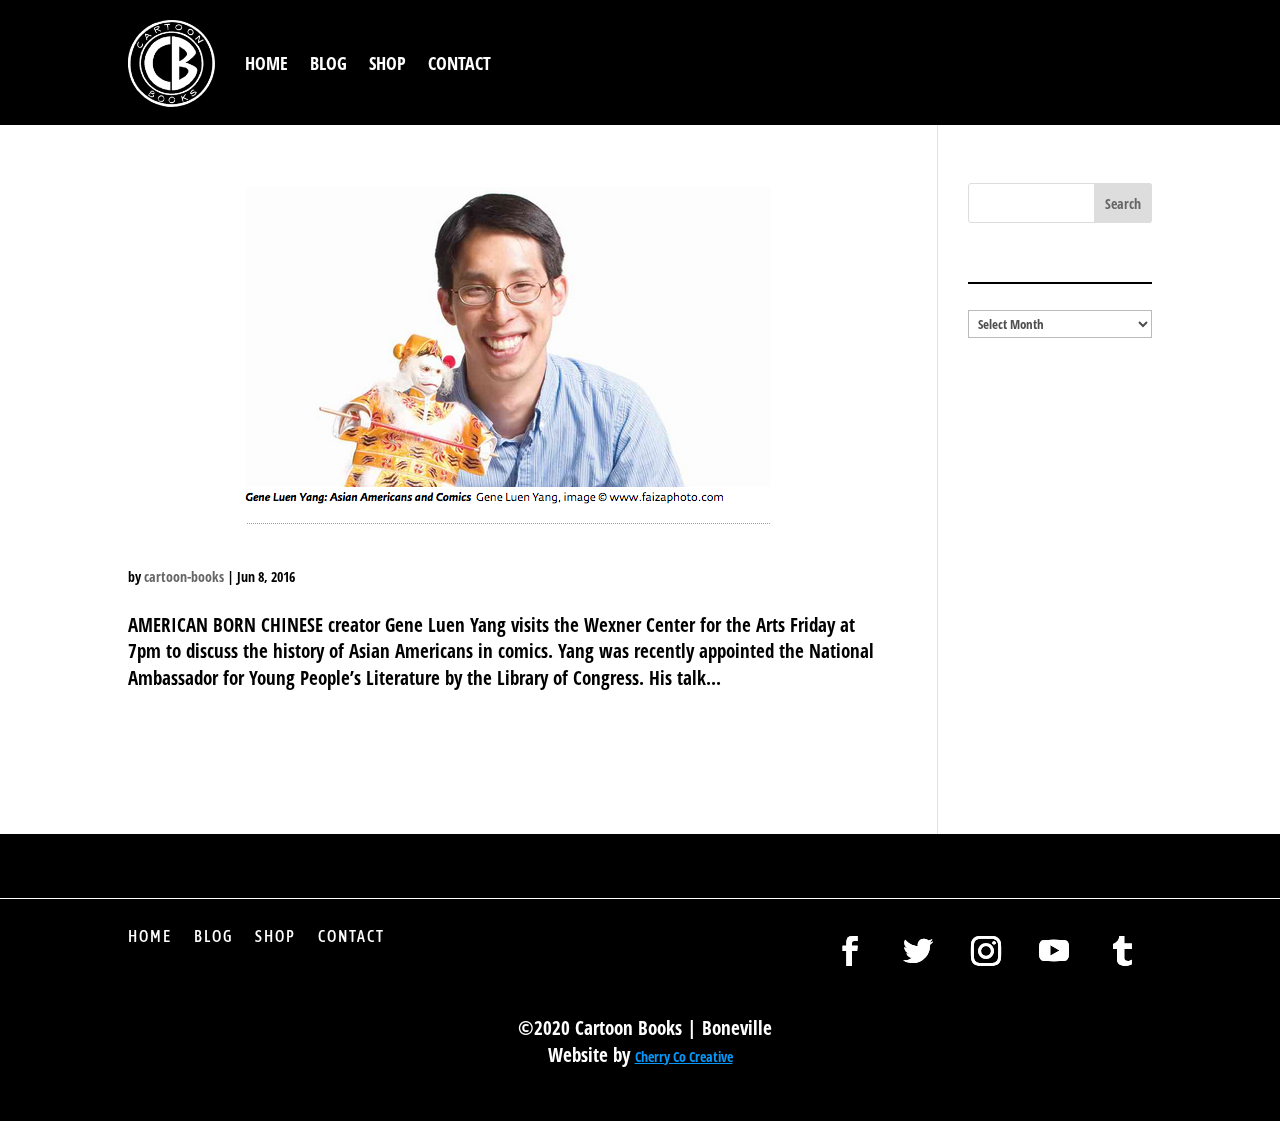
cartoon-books (184, 576)
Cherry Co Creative (684, 1056)
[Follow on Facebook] (850, 951)
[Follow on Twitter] (918, 951)
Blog (328, 63)
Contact (459, 63)
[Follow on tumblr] (1122, 951)
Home (266, 63)
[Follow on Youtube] (1054, 951)
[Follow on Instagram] (986, 951)
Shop (387, 63)
